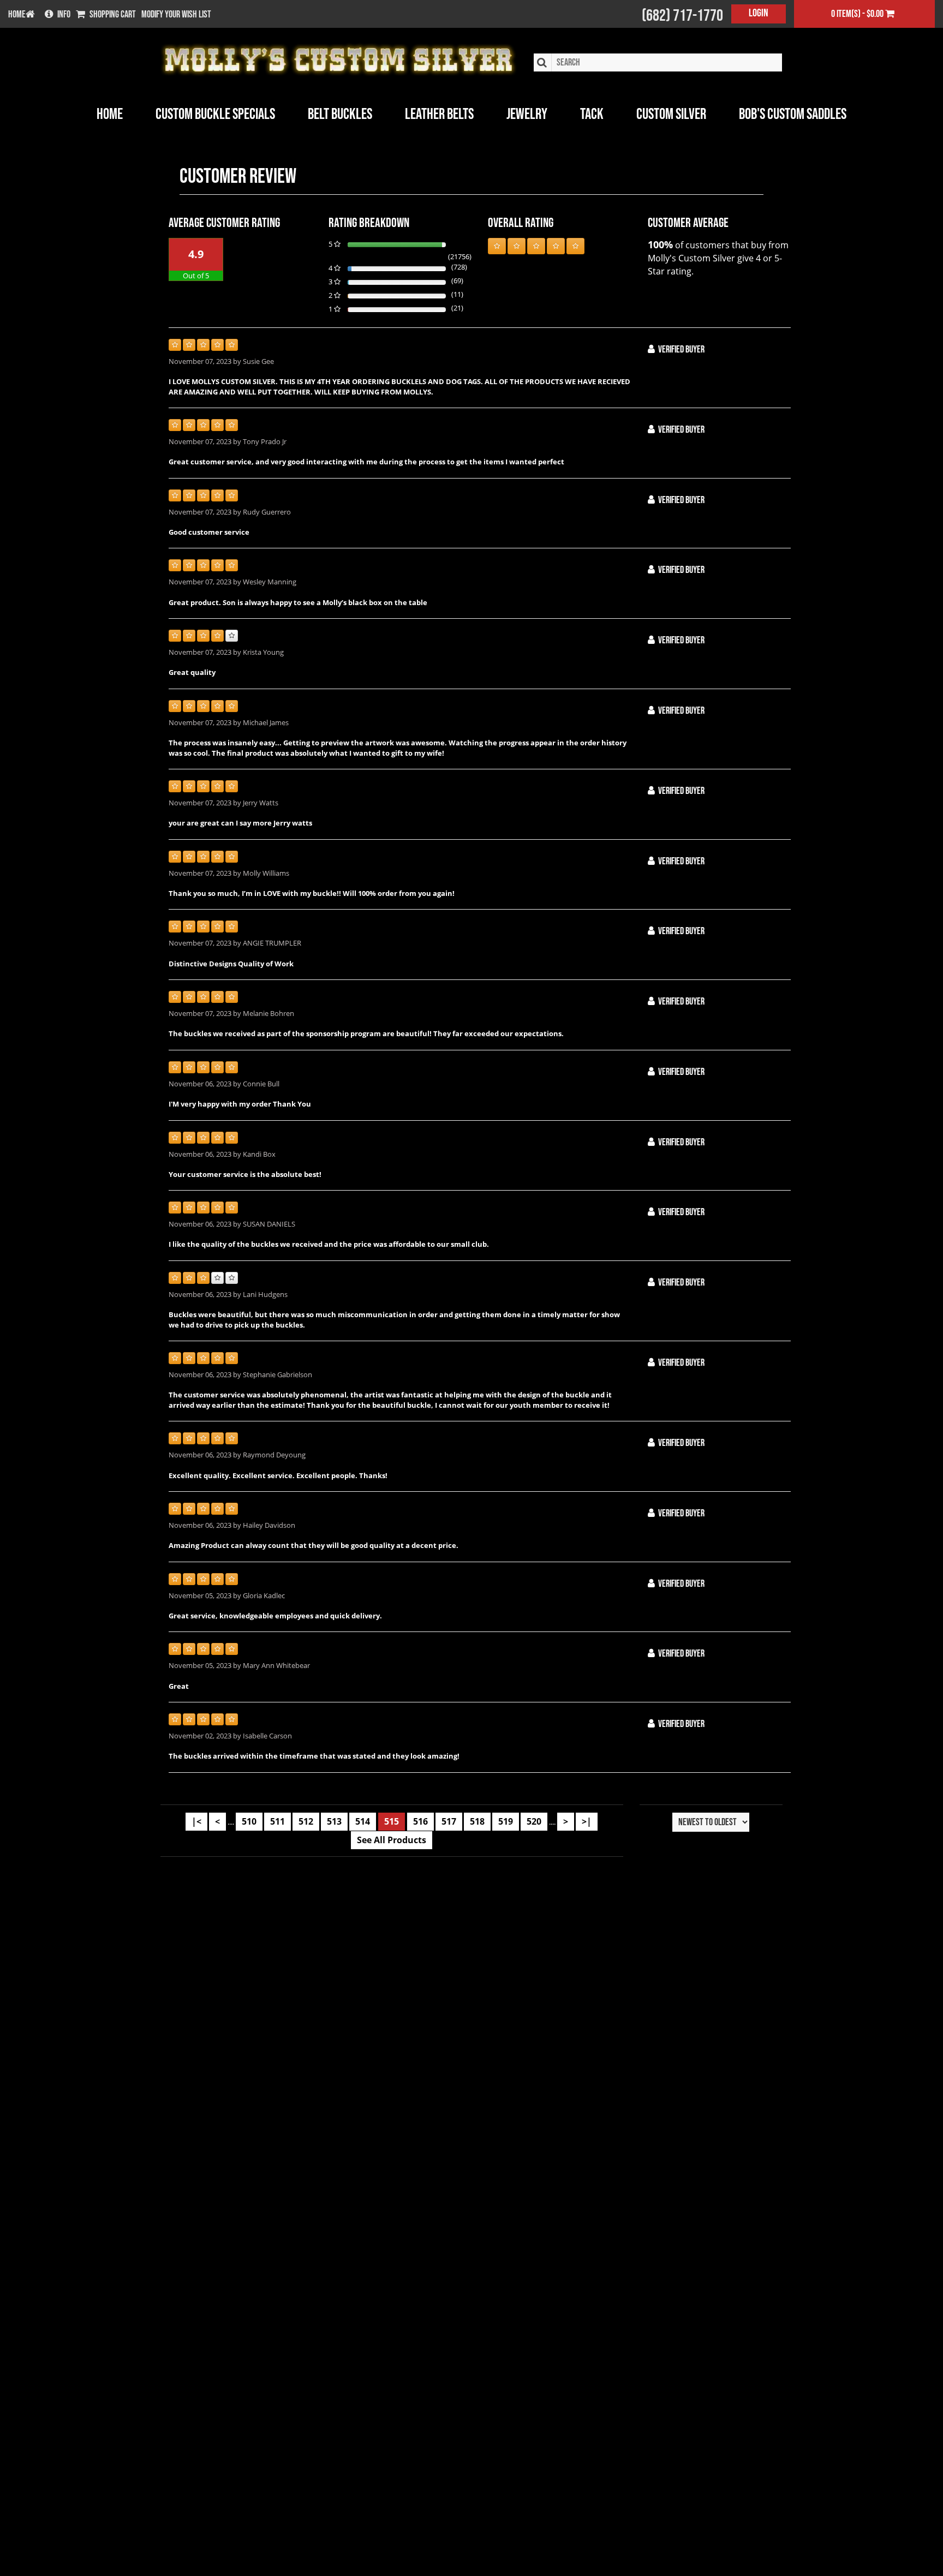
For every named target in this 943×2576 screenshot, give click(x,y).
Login (759, 13)
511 (277, 1821)
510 (249, 1821)
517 (449, 1821)
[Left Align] (497, 246)
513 (334, 1821)
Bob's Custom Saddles (793, 114)
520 (534, 1821)
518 (477, 1821)
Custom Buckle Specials (215, 114)
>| (587, 1821)
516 (420, 1821)
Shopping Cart (113, 15)
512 (306, 1821)
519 (506, 1821)
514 (363, 1821)
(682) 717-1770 (682, 16)
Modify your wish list (176, 15)
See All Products (392, 1840)
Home (110, 114)
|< (196, 1821)
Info (64, 15)
